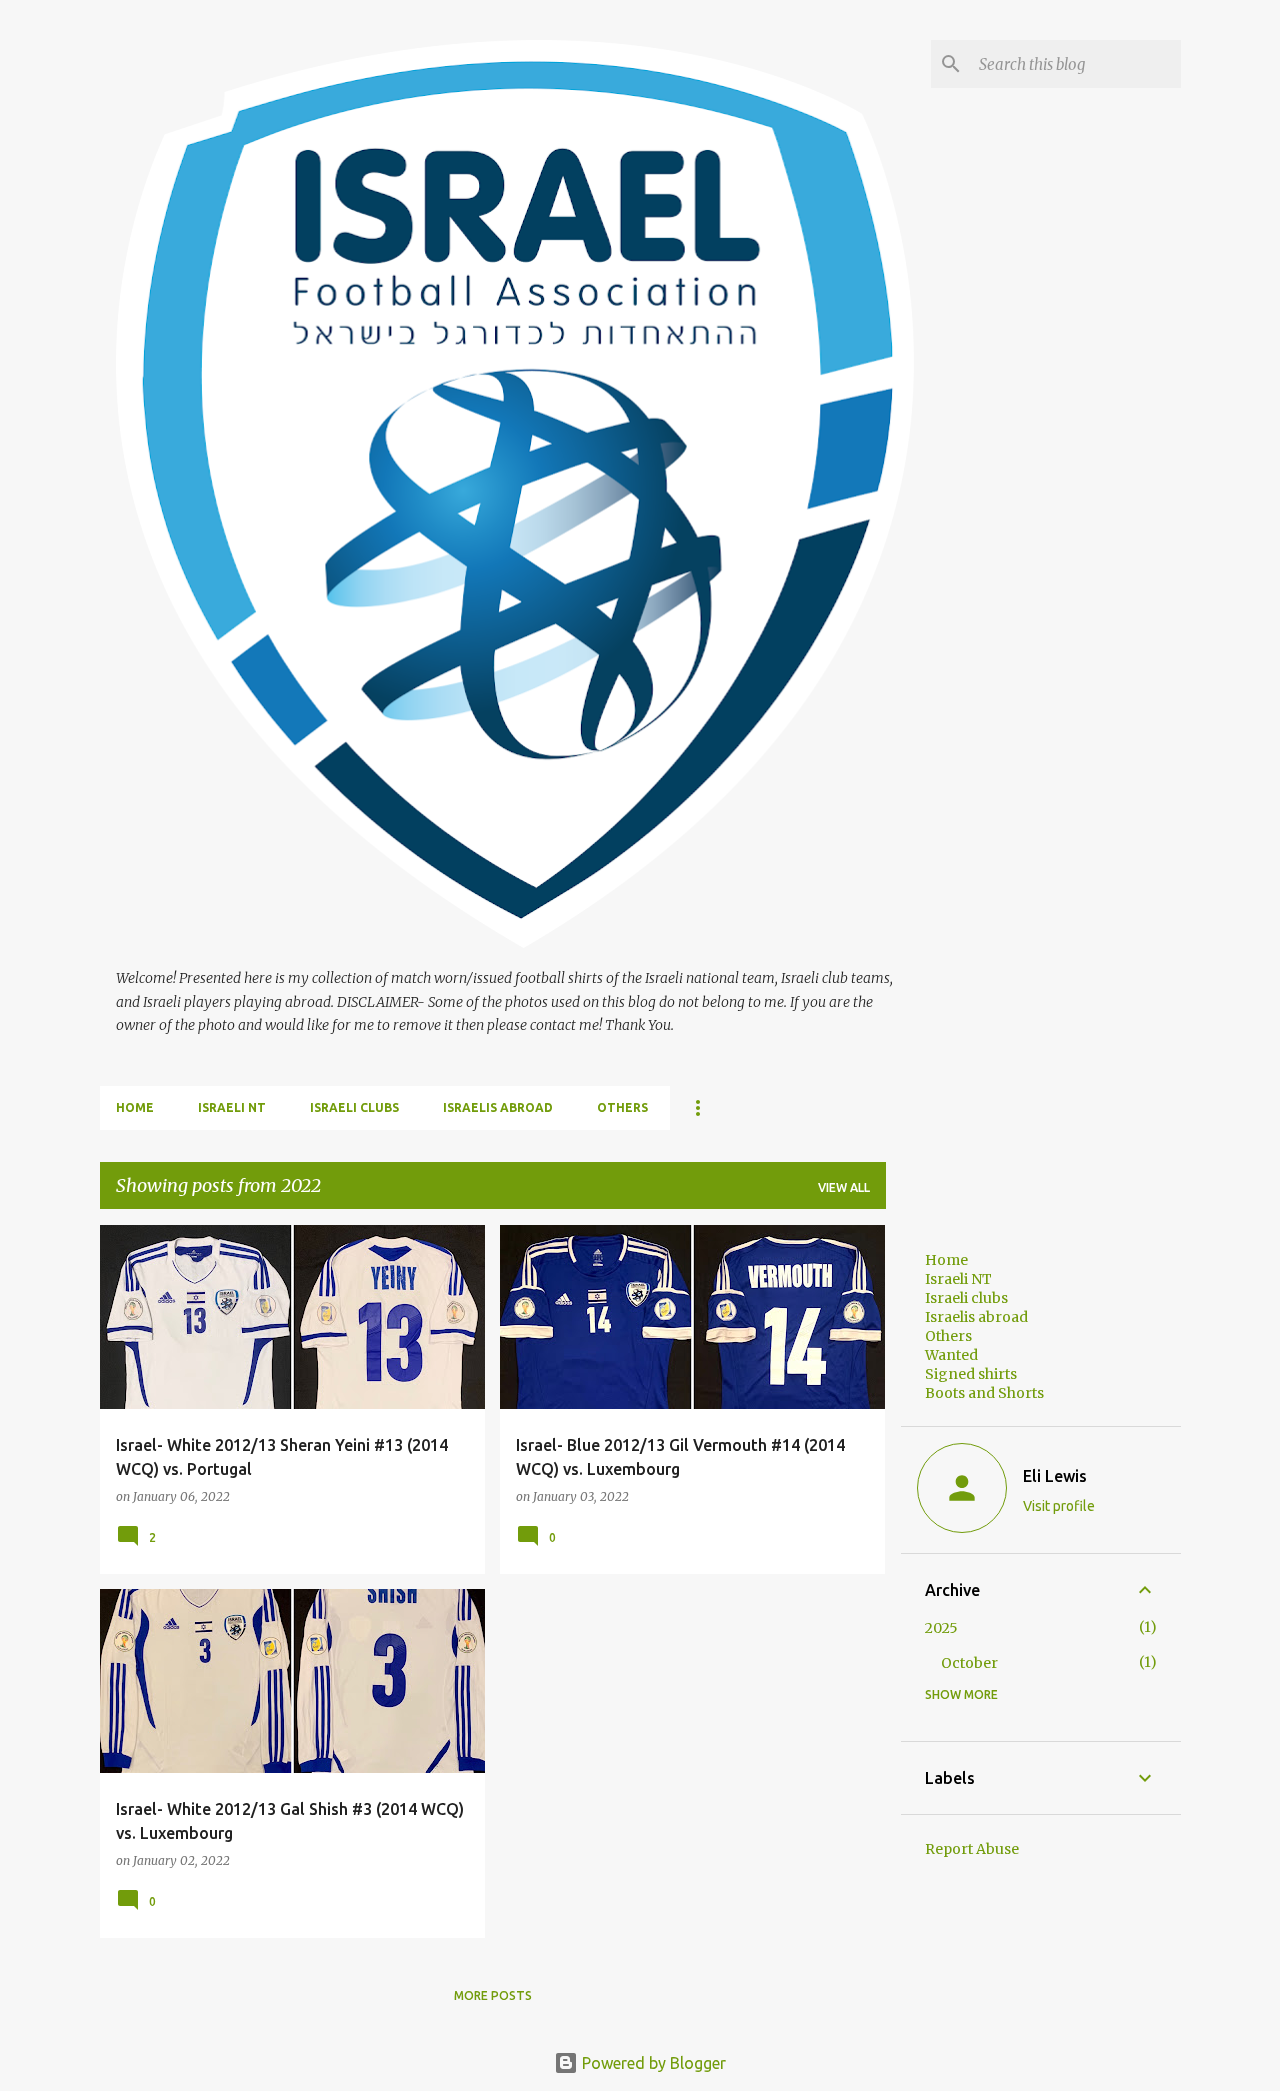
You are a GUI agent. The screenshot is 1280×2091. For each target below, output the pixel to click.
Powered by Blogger (652, 2063)
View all (844, 1187)
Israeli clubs (354, 1107)
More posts (493, 1995)
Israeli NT (232, 1107)
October (969, 1663)
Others (622, 1107)
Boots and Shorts (984, 1393)
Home (135, 1107)
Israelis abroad (498, 1107)
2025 (941, 1628)
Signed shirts (971, 1374)
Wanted (951, 1355)
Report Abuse (972, 1849)
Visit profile (1059, 1506)
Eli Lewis (1055, 1476)
